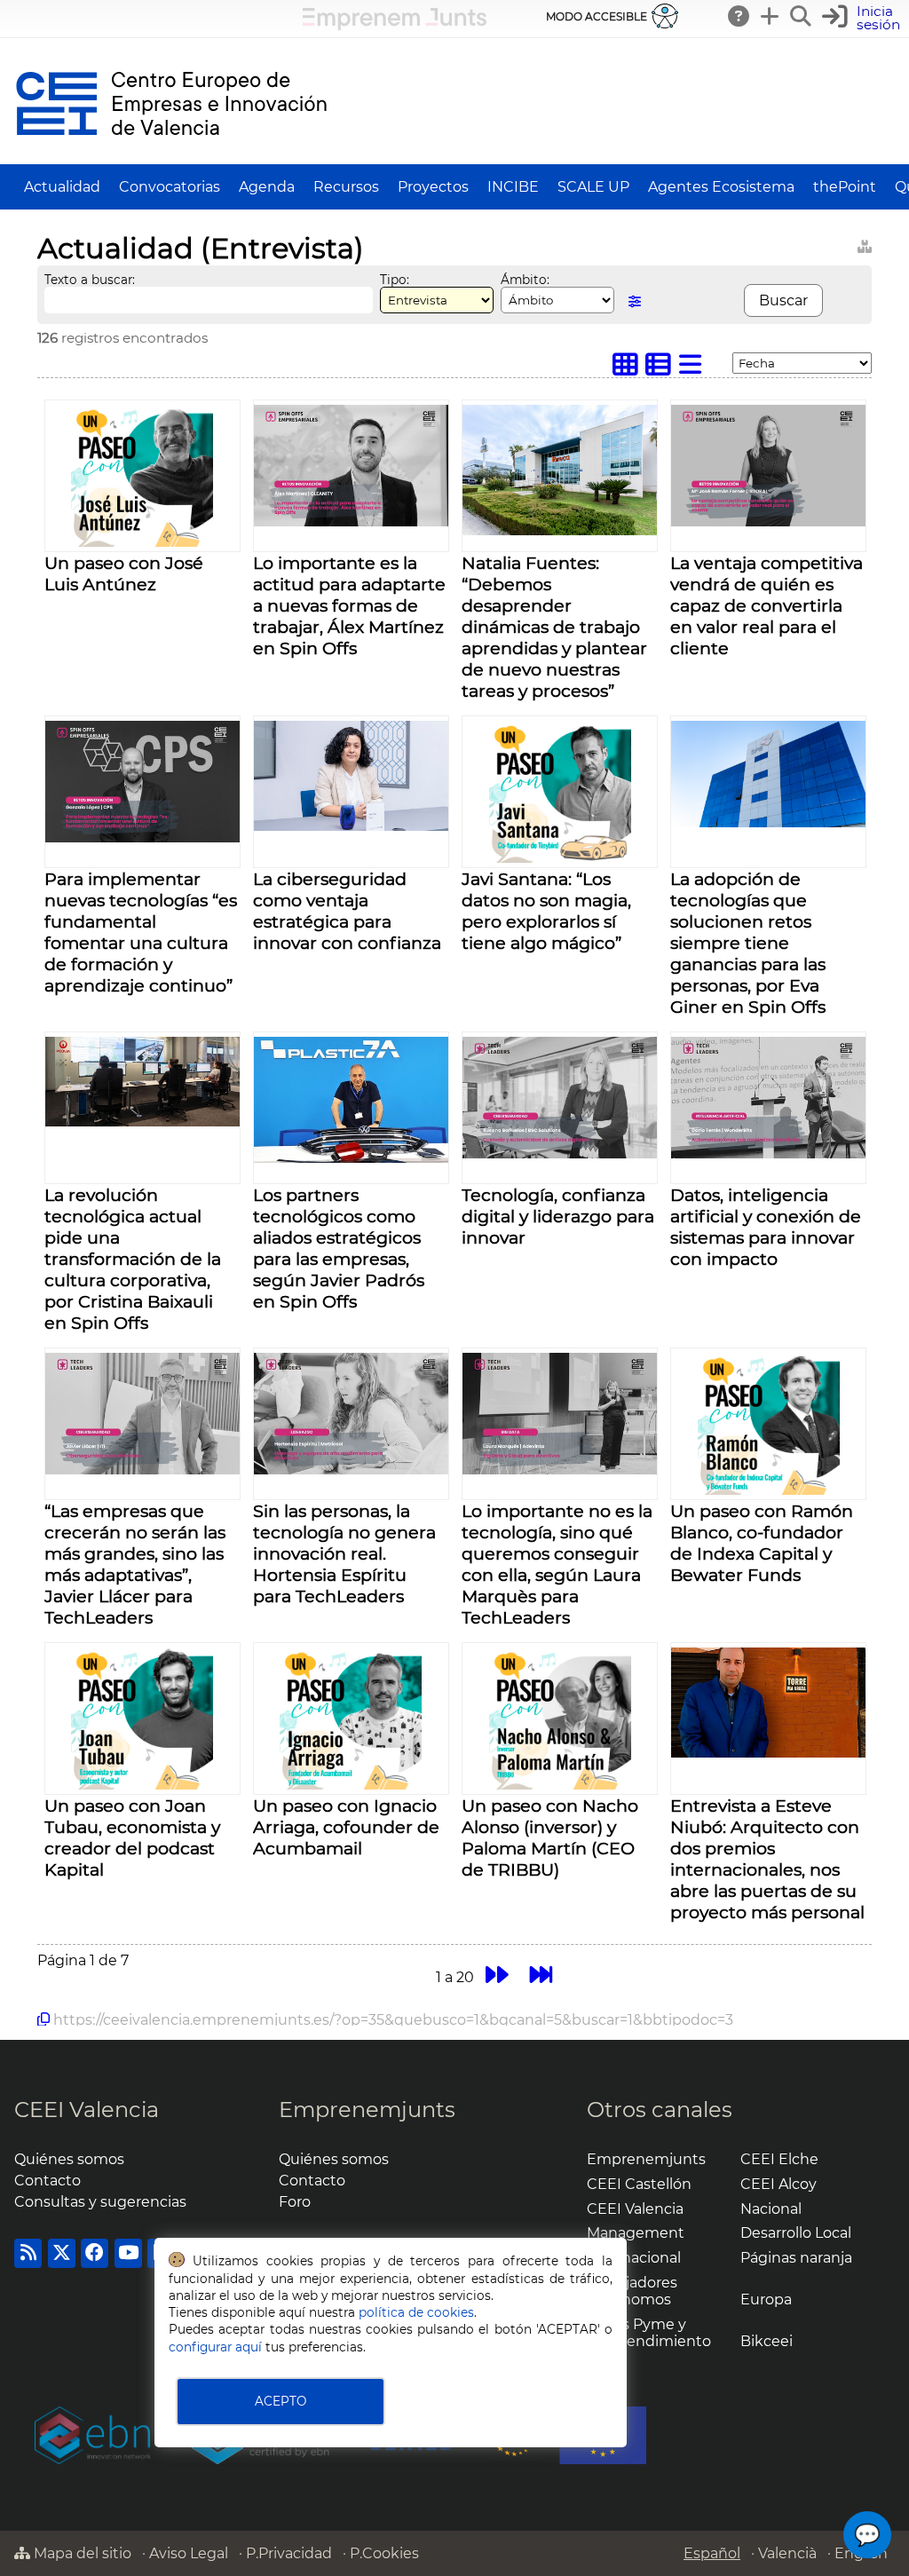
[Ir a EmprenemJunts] (395, 25)
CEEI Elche (779, 2159)
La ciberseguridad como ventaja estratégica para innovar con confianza (347, 911)
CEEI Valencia (87, 2110)
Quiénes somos (69, 2159)
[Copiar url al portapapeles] (43, 2019)
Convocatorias (170, 187)
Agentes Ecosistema (721, 187)
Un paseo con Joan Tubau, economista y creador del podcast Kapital (132, 1837)
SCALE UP (593, 187)
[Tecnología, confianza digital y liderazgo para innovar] (560, 1154)
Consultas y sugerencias (100, 2202)
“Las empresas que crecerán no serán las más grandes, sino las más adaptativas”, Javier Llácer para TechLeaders (135, 1564)
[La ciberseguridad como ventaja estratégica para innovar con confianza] (351, 826)
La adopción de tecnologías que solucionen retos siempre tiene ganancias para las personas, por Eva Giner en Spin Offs (748, 943)
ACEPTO (281, 2401)
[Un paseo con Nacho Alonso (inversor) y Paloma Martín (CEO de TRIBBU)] (560, 1785)
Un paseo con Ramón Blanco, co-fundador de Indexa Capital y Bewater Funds (762, 1543)
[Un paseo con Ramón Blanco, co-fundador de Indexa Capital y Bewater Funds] (769, 1490)
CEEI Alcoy (779, 2184)
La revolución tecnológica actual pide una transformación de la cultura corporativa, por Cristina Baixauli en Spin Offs (133, 1259)
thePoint (845, 187)
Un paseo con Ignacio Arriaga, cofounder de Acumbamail (346, 1827)
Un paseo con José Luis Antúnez (124, 573)
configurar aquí (215, 2347)
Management (636, 2233)
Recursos (346, 187)
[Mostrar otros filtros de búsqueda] (635, 301)
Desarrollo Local (796, 2233)
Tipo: (395, 280)
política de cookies (416, 2312)
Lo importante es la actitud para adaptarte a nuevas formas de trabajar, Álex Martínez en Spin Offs (349, 605)
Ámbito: (525, 280)
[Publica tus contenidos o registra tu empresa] (771, 16)
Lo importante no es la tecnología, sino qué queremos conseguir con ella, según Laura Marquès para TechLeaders (557, 1564)
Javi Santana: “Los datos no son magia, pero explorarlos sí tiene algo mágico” (546, 911)
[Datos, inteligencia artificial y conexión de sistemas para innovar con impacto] (768, 1154)
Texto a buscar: (90, 280)
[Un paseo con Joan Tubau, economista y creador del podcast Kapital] (142, 1785)
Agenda (267, 187)
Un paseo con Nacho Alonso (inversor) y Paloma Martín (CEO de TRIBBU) (550, 1837)
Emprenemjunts (367, 2110)
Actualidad (62, 187)
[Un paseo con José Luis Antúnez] (142, 542)
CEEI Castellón (639, 2184)
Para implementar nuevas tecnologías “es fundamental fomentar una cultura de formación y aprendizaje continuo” (141, 932)
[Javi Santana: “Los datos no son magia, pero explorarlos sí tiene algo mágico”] (560, 858)
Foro (295, 2202)
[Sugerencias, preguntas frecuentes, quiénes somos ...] (739, 16)
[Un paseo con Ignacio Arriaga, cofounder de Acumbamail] (351, 1785)
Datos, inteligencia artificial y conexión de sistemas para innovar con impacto (766, 1227)
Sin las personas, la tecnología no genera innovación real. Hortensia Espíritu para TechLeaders (344, 1553)
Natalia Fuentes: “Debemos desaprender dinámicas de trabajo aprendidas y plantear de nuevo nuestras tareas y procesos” (554, 627)
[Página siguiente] (497, 1975)
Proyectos (433, 187)
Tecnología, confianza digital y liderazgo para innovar (558, 1216)
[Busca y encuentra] (802, 16)
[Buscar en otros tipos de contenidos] (865, 244)
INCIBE (513, 187)
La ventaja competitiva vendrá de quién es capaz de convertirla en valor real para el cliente (767, 605)
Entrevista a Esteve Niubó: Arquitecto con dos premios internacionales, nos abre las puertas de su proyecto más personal (767, 1859)
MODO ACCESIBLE (597, 16)
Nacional (771, 2209)
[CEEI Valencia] (171, 156)
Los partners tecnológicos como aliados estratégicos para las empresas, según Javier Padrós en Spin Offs (339, 1248)
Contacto (47, 2181)
